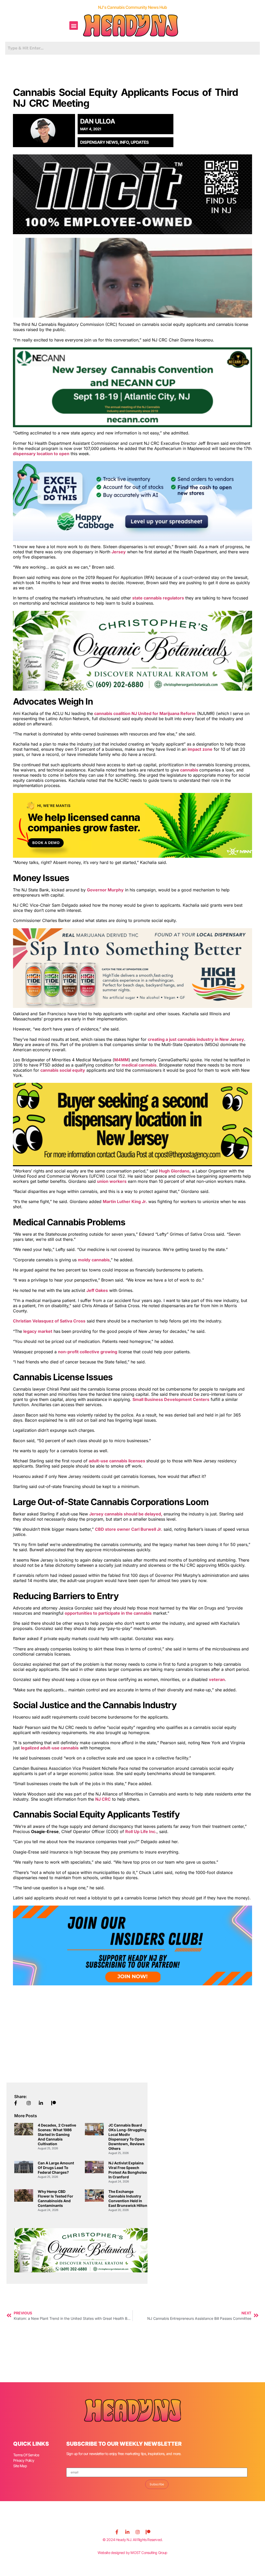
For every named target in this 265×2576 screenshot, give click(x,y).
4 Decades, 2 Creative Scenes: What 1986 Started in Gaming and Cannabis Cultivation (57, 2134)
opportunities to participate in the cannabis (108, 1613)
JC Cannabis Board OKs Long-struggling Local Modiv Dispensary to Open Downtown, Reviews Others (127, 2137)
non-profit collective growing (88, 1352)
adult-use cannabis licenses (117, 1461)
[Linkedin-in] (127, 2532)
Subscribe (157, 2484)
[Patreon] (148, 2532)
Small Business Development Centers (171, 1399)
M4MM (121, 1060)
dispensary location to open (41, 454)
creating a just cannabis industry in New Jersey (196, 1039)
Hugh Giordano (174, 1171)
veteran (217, 1679)
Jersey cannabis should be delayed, (126, 1514)
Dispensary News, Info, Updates (115, 142)
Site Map (20, 2466)
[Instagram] (138, 2532)
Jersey (119, 552)
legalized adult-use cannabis (50, 1748)
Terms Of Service (26, 2455)
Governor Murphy (105, 890)
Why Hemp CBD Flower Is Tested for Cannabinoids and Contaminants (56, 2198)
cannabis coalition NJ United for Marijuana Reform (145, 713)
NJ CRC (103, 1799)
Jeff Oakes (97, 1290)
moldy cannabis (94, 1260)
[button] (74, 26)
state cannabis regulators (158, 598)
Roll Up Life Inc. (141, 1831)
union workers (112, 1181)
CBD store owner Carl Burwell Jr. (129, 1529)
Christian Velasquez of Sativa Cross (49, 1321)
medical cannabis (139, 1065)
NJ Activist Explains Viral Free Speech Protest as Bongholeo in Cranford (128, 2170)
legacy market (38, 1331)
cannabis (190, 770)
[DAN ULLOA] (46, 131)
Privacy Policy (24, 2460)
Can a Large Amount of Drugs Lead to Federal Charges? (56, 2168)
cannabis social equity (63, 1070)
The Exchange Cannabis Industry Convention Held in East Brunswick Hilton (128, 2198)
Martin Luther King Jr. (125, 1201)
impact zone (200, 749)
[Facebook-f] (117, 2532)
